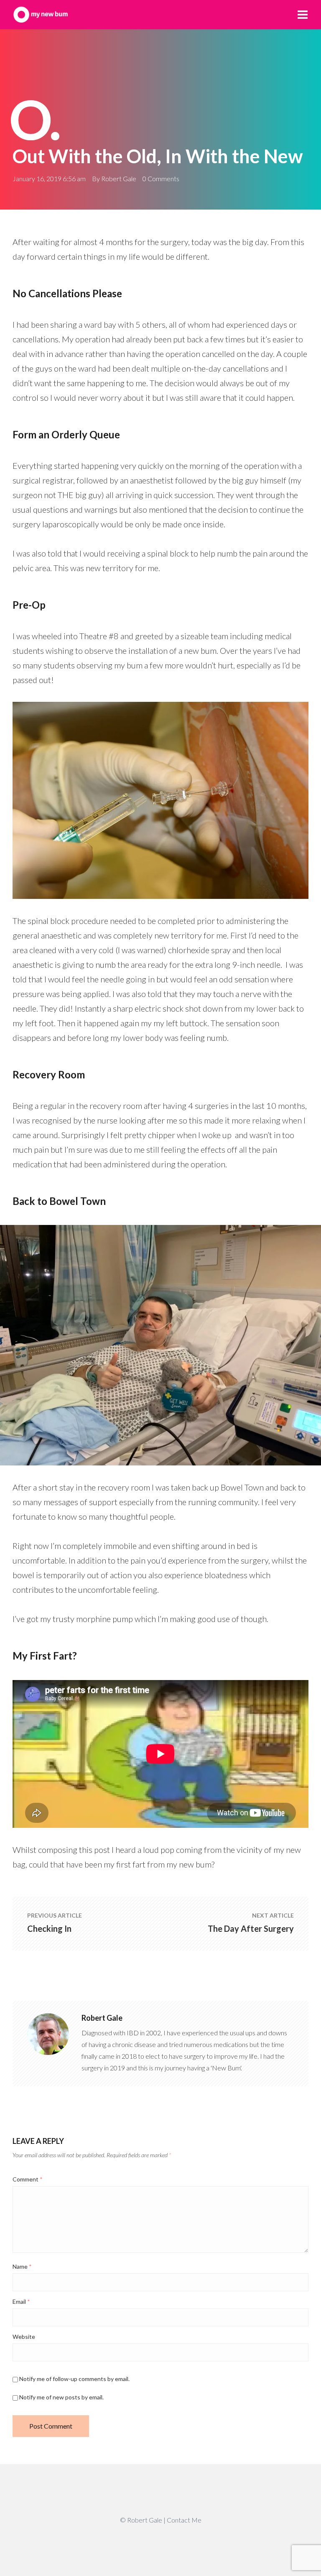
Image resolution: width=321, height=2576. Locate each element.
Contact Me (184, 2520)
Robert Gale (119, 178)
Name (22, 2266)
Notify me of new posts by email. (61, 2397)
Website (24, 2337)
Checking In (49, 1928)
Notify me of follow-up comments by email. (74, 2379)
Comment (28, 2179)
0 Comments (161, 178)
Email (21, 2301)
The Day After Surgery (251, 1928)
